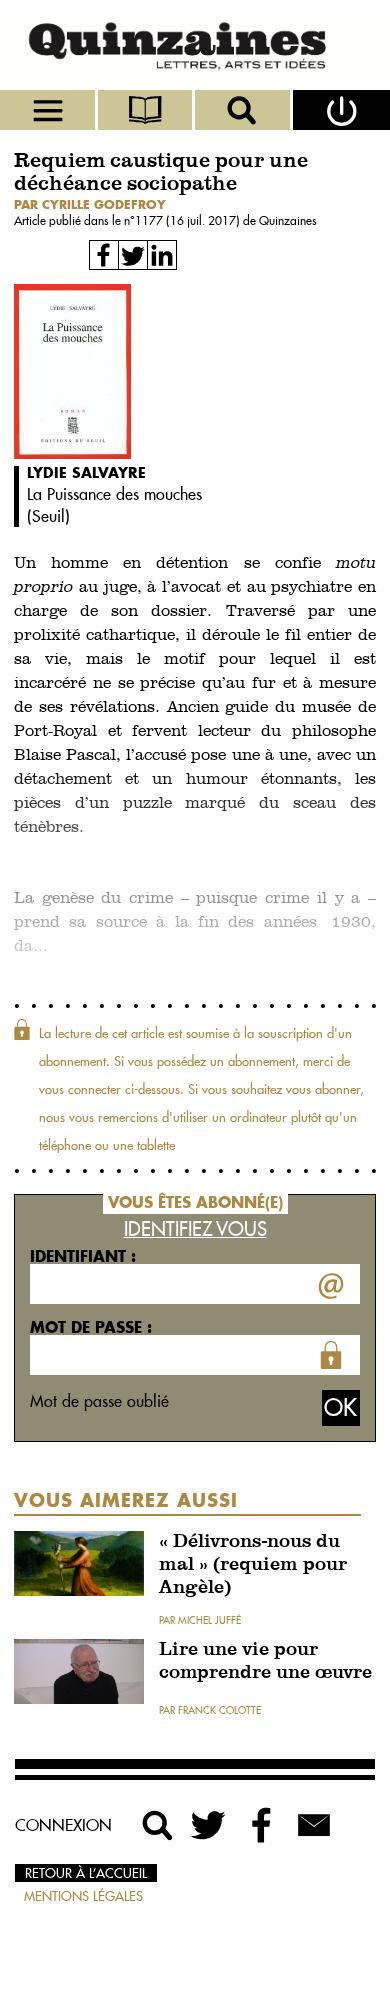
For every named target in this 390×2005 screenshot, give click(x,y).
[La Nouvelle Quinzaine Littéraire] (195, 45)
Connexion (63, 1825)
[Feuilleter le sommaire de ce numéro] (147, 110)
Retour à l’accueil (86, 1873)
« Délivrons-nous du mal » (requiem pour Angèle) (253, 1565)
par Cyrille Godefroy (90, 204)
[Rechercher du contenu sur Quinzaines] (158, 1825)
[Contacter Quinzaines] (314, 1825)
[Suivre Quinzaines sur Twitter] (210, 1825)
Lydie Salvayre (86, 472)
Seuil (48, 516)
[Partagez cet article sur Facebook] (104, 255)
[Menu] (49, 110)
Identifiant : (83, 1256)
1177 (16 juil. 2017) (189, 220)
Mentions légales (83, 1896)
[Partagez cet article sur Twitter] (133, 255)
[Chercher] (244, 110)
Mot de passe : (91, 1327)
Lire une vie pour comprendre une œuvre (265, 1662)
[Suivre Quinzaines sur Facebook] (262, 1825)
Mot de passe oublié (99, 1401)
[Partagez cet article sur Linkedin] (162, 255)
